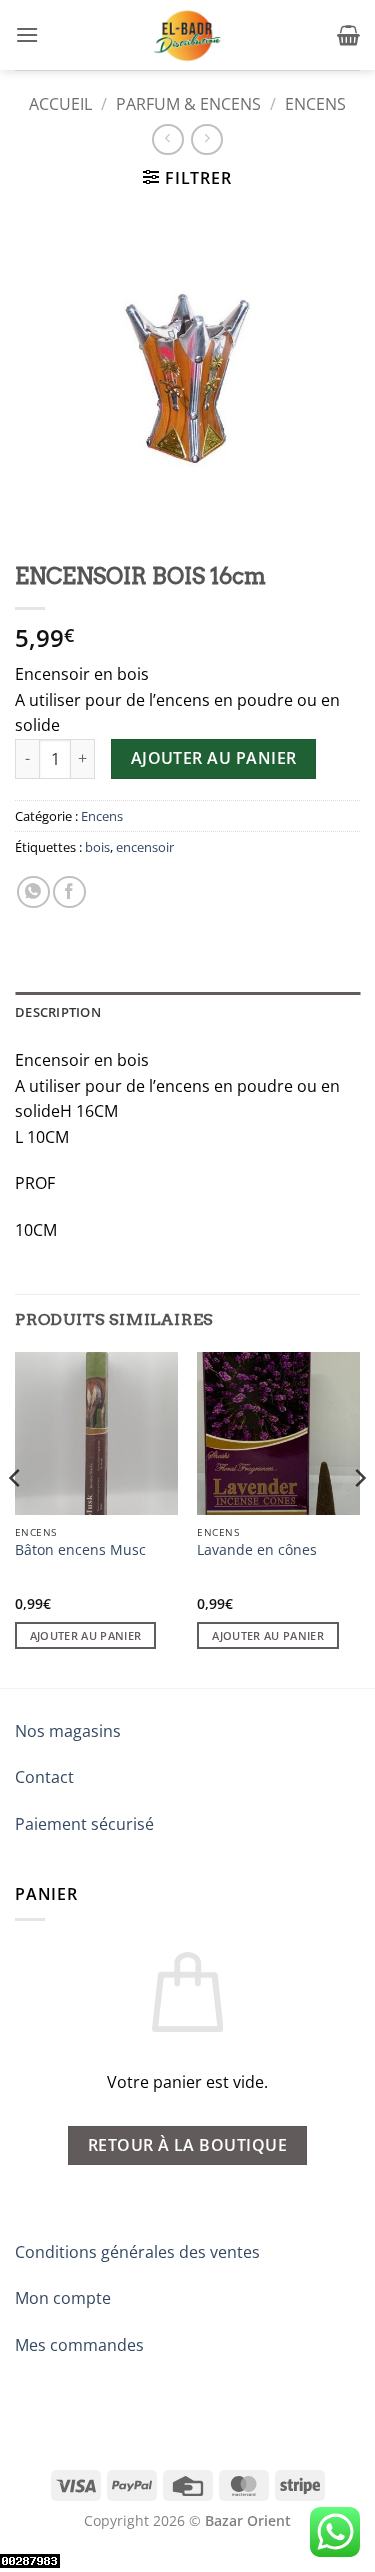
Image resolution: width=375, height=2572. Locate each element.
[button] (27, 34)
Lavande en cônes (257, 1550)
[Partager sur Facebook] (69, 892)
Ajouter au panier (214, 758)
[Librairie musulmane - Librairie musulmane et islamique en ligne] (188, 35)
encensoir (145, 847)
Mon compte (63, 2298)
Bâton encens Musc (80, 1550)
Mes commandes (79, 2345)
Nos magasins (68, 1731)
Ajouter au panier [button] (86, 1635)
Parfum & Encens (188, 104)
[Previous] (16, 1518)
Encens (315, 104)
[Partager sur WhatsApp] (33, 892)
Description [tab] (58, 1012)
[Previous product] (206, 139)
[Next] (359, 1518)
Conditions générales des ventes (137, 2252)
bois (97, 847)
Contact (44, 1777)
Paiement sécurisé (84, 1824)
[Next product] (167, 139)
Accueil (60, 104)
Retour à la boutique (187, 2145)
